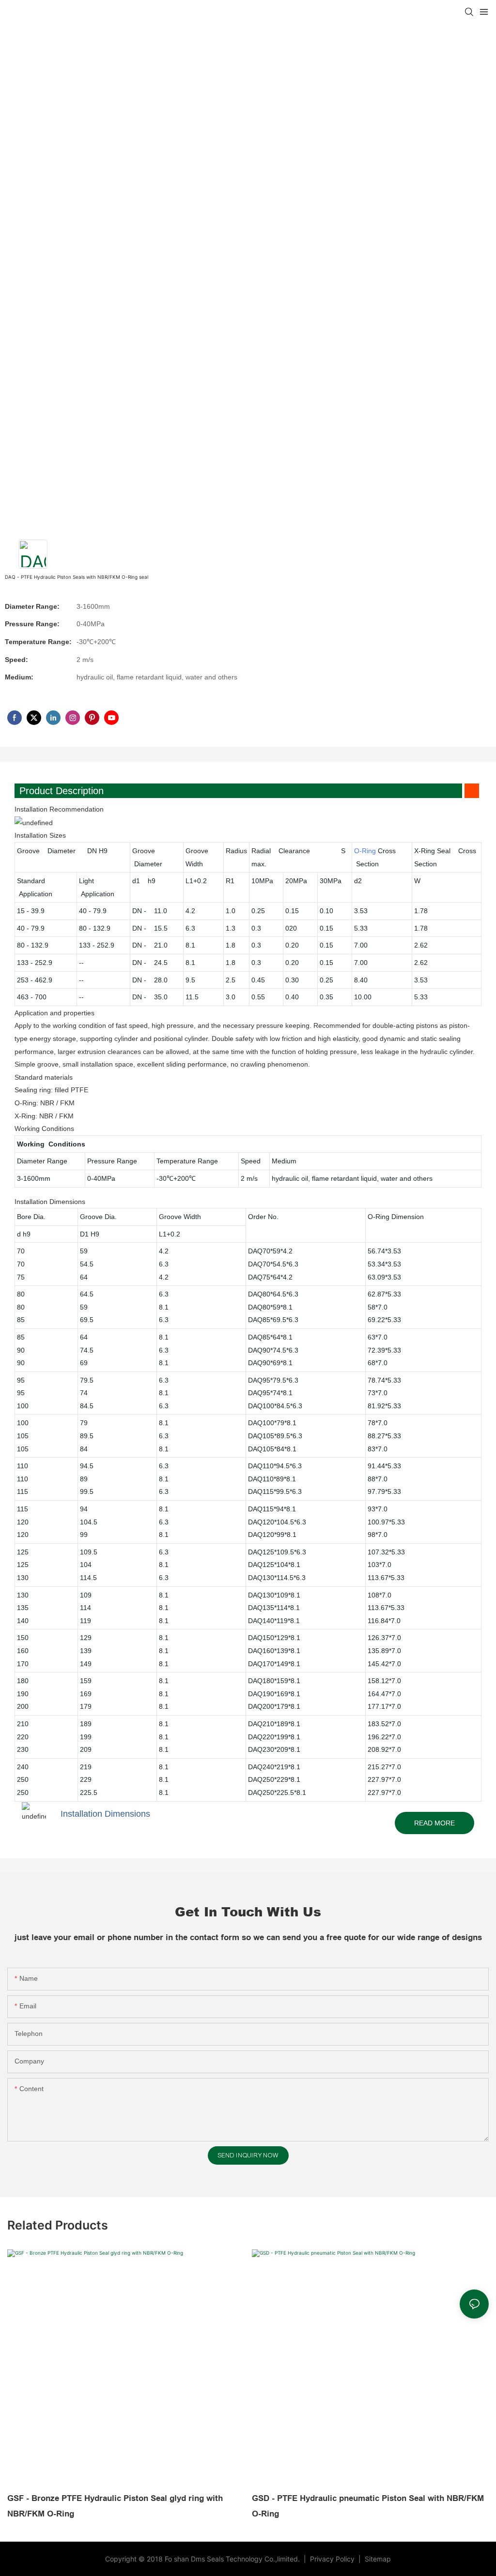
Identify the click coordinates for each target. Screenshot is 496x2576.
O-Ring (365, 851)
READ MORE (434, 1823)
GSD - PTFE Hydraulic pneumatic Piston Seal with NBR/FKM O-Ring (368, 2506)
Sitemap (377, 2559)
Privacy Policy (333, 2559)
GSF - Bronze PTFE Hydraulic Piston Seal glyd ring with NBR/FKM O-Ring (115, 2506)
